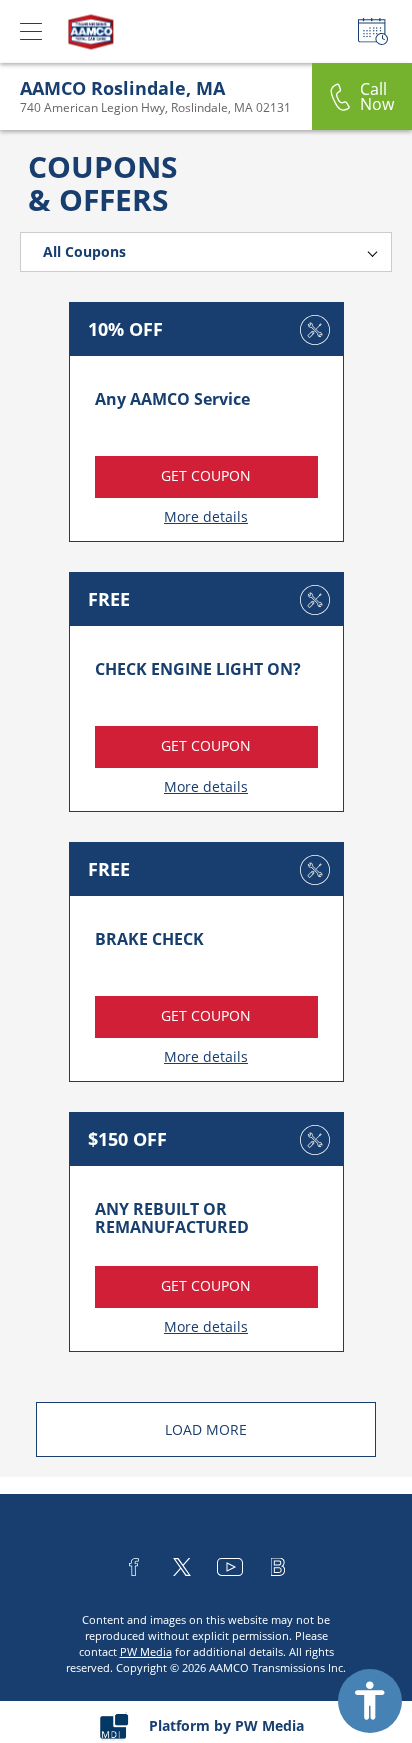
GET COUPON (206, 475)
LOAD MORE (206, 1429)
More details (206, 516)
